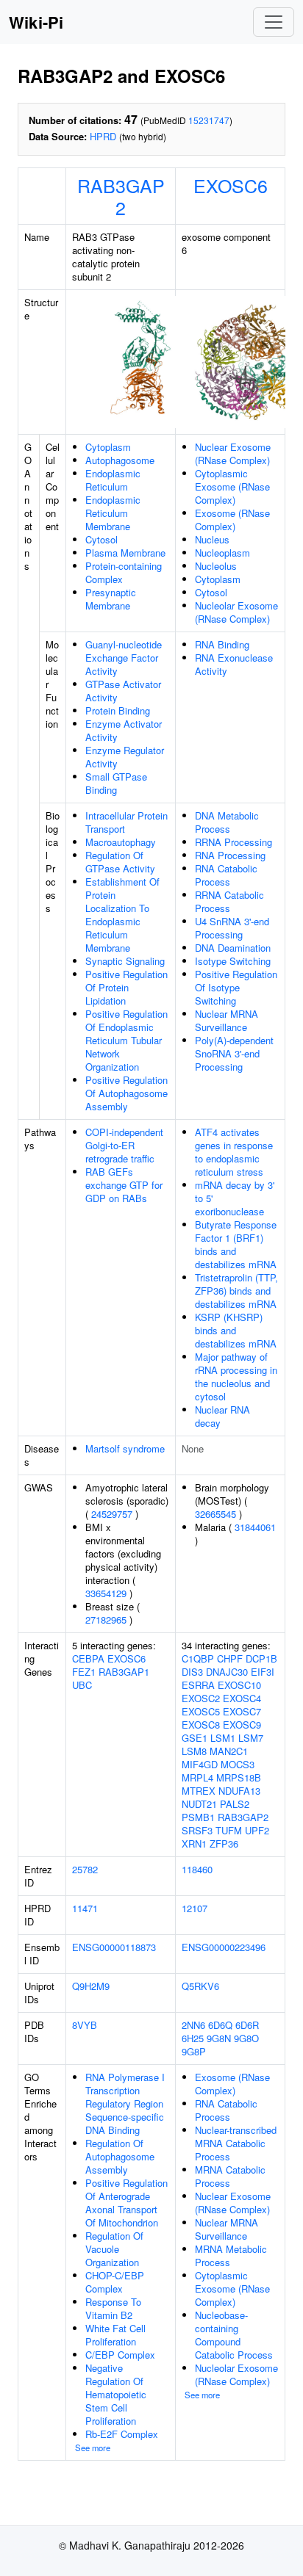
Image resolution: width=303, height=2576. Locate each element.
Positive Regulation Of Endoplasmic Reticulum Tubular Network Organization (126, 1040)
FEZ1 (84, 1672)
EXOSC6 (231, 185)
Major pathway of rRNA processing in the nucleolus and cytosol (236, 1376)
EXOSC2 (201, 1698)
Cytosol (101, 539)
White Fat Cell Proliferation (115, 2335)
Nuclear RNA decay (222, 1416)
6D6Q (220, 2025)
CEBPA (88, 1658)
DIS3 (192, 1672)
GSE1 (195, 1738)
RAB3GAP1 (124, 1672)
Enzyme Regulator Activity (125, 757)
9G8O (246, 2038)
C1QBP (198, 1658)
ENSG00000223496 (224, 1947)
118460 (197, 1869)
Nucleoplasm (222, 553)
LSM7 (251, 1738)
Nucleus (212, 539)
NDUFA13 (239, 1791)
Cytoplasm (108, 447)
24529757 (112, 1514)
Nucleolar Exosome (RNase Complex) (236, 612)
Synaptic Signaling (125, 961)
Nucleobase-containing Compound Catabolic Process (234, 2335)
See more (93, 2447)
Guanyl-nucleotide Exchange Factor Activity (124, 658)
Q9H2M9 (91, 1986)
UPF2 (257, 1830)
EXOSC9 (242, 1725)
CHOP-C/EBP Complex (115, 2282)
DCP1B (261, 1658)
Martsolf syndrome (125, 1448)
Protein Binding (118, 710)
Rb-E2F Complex (122, 2434)
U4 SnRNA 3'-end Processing (232, 928)
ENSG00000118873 (114, 1947)
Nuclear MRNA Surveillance (227, 1020)
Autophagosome (120, 460)
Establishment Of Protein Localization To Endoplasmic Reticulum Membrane (122, 915)
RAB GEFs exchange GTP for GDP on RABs (124, 1185)
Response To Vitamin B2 (113, 2308)
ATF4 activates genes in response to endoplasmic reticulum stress (234, 1152)
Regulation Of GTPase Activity (120, 862)
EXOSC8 (201, 1725)
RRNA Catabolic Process (229, 901)
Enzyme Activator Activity (124, 730)
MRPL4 (197, 1777)
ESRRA (198, 1685)
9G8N (219, 2038)
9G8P (194, 2051)
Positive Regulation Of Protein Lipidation (126, 987)
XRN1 (194, 1844)
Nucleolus (216, 566)
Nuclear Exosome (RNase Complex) (233, 453)
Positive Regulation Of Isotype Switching (236, 987)
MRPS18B (239, 1777)
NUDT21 (199, 1804)
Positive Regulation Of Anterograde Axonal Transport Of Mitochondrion (126, 2203)
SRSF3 (197, 1830)
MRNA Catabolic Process (230, 2176)
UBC (82, 1685)
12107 (195, 1908)
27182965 (106, 1620)
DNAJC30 (227, 1672)
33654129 (106, 1593)
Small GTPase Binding (116, 783)
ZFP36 (224, 1844)
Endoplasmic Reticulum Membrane (113, 513)
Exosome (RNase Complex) (232, 520)
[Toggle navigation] (274, 22)
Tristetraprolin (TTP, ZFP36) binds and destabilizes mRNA (236, 1291)
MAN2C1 (229, 1751)
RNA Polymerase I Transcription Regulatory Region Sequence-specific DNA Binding (125, 2103)
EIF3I (263, 1672)
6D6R (247, 2025)
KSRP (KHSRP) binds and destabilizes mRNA (236, 1330)
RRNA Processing (234, 842)
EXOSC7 (242, 1711)
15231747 (209, 120)
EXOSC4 (242, 1698)
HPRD (103, 136)
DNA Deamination (233, 948)
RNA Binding (222, 644)
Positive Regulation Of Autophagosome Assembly (126, 1093)
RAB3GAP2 (121, 196)
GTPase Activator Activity (123, 691)
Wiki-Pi (36, 22)
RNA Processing (230, 855)
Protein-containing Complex (124, 572)
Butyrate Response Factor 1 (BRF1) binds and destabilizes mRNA (236, 1244)
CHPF (230, 1658)
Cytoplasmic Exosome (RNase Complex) (232, 486)
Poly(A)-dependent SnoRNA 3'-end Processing (234, 1053)
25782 (85, 1869)
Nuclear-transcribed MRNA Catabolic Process (236, 2143)
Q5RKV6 (200, 1986)
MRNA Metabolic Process (231, 2255)
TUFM (229, 1830)
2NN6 (193, 2025)
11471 (85, 1908)
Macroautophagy (121, 842)
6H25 (193, 2038)
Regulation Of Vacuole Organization (114, 2249)
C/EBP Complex (120, 2355)
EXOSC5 (201, 1711)
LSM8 (194, 1751)
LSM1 (223, 1738)
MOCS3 (238, 1764)
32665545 (215, 1514)
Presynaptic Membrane (111, 599)
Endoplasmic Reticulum (113, 480)
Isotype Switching (233, 961)
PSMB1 (198, 1817)
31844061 (255, 1527)
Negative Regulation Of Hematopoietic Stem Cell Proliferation (116, 2394)
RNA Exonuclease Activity (234, 664)
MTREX (199, 1791)
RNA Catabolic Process (226, 875)
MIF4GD (200, 1764)
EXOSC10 (239, 1685)
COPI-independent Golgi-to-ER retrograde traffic (124, 1145)
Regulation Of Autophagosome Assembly (120, 2156)
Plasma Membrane (125, 553)
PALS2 (235, 1804)
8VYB (85, 2025)
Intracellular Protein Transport (126, 822)
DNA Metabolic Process (227, 822)
